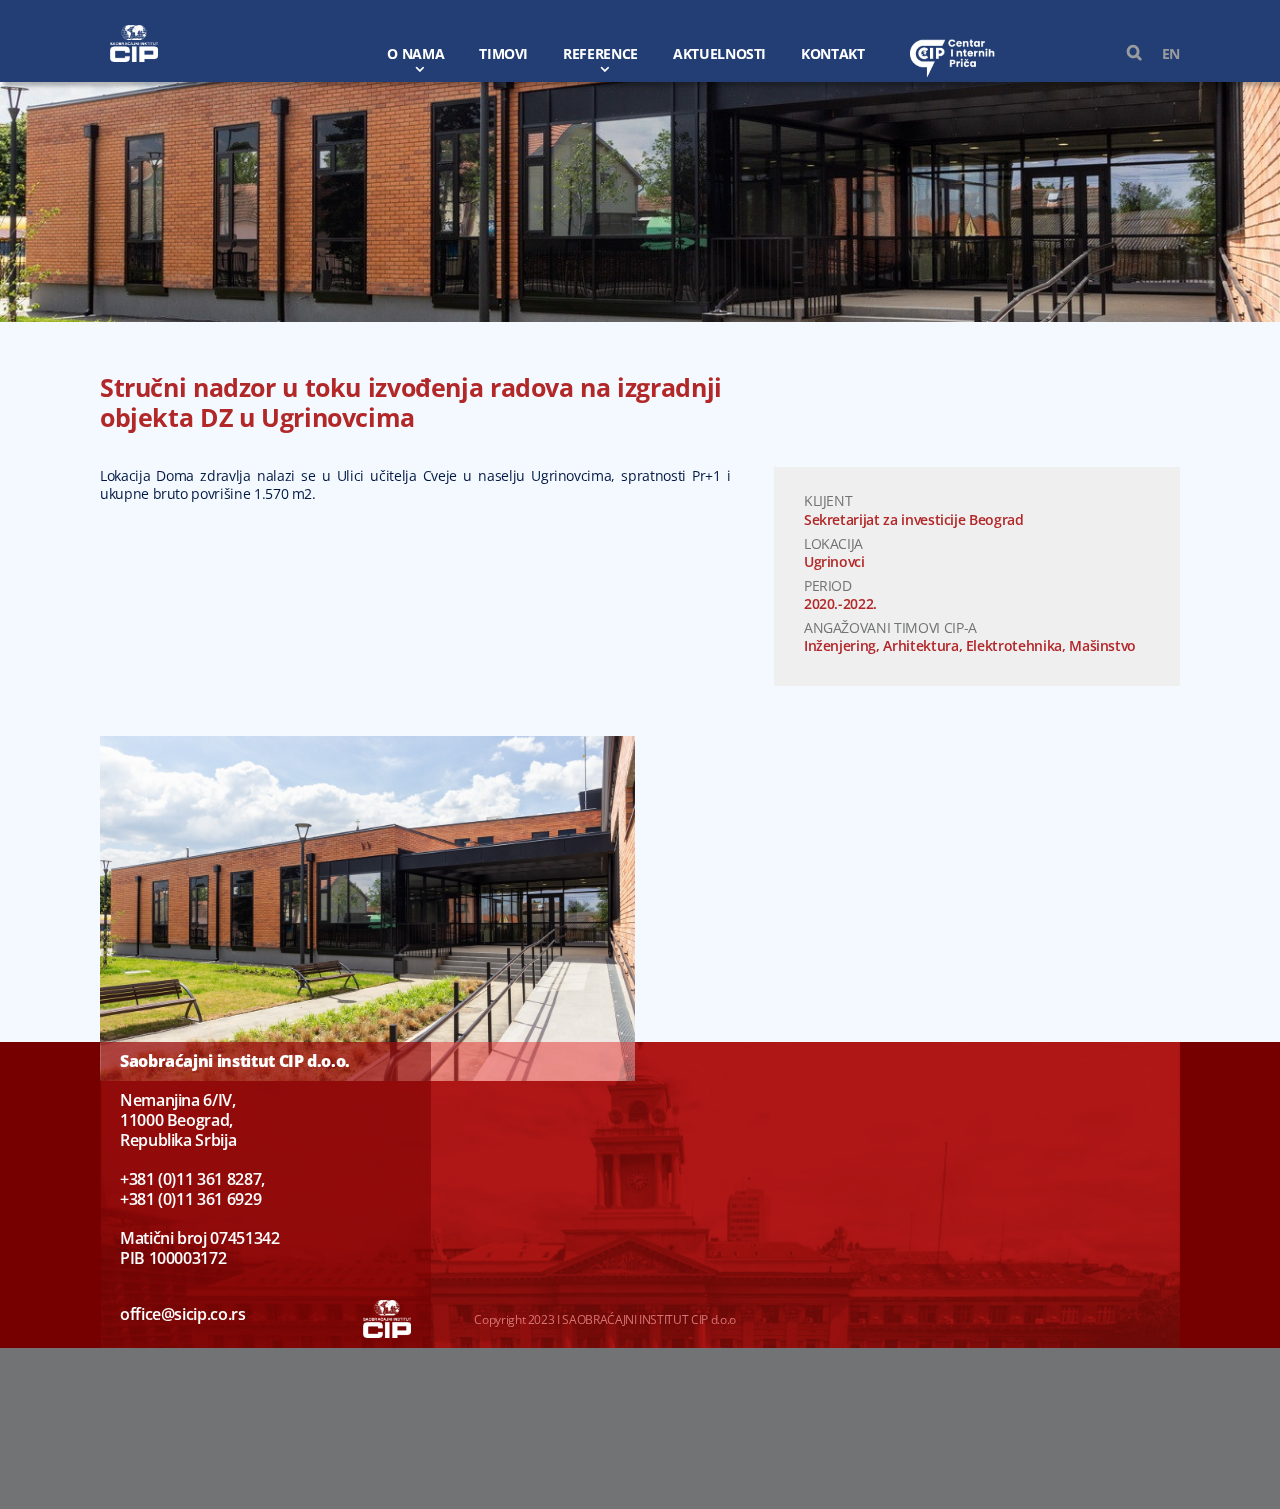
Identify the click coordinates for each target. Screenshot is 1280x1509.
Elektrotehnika (1014, 645)
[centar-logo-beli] (952, 44)
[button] (1124, 53)
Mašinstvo (1102, 645)
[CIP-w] (134, 31)
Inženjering (840, 645)
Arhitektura (920, 645)
